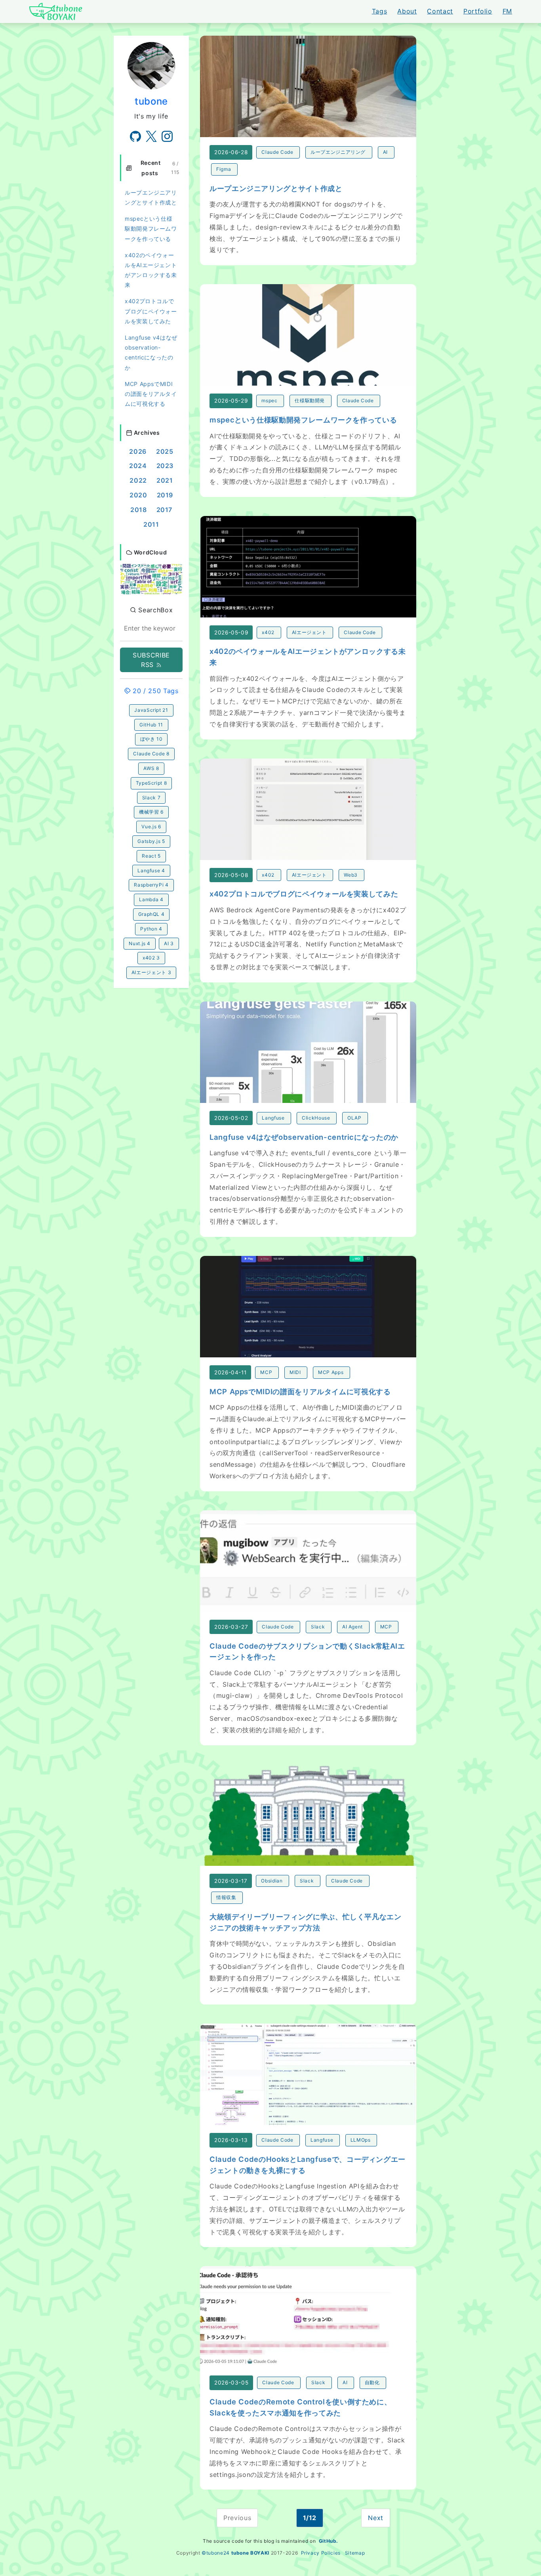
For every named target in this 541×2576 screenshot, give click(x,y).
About (407, 11)
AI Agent (352, 1627)
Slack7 (151, 798)
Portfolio (478, 11)
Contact (440, 11)
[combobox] (151, 628)
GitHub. (329, 2541)
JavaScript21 (151, 710)
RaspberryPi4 (151, 885)
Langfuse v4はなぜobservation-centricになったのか (151, 353)
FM (507, 11)
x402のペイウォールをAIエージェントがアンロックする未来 (151, 270)
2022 (138, 480)
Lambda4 (151, 899)
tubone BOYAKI (250, 2553)
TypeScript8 (151, 783)
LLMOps (361, 2140)
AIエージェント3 (151, 972)
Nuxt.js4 (140, 943)
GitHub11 (151, 725)
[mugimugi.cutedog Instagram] (167, 136)
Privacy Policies (321, 2553)
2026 (138, 451)
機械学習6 (151, 812)
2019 (165, 495)
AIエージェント (309, 632)
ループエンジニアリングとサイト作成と (151, 197)
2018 (139, 510)
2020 (138, 495)
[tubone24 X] (151, 136)
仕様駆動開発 (310, 400)
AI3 (169, 943)
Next (376, 2518)
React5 (151, 856)
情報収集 (226, 1897)
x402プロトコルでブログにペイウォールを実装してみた (151, 311)
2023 (165, 466)
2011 (151, 524)
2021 (165, 480)
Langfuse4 (151, 870)
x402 (268, 632)
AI (385, 152)
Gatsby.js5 (151, 841)
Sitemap (355, 2553)
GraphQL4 (151, 914)
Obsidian (272, 1881)
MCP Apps (331, 1372)
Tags (380, 11)
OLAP (354, 1118)
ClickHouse (316, 1118)
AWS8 (151, 768)
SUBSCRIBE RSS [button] (151, 660)
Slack (318, 1627)
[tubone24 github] (135, 136)
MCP (266, 1372)
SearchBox (154, 610)
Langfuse (273, 1118)
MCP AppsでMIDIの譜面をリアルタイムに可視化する (151, 394)
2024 (138, 466)
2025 (165, 451)
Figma (224, 169)
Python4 (151, 929)
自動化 (372, 2382)
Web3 (351, 875)
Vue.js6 (151, 826)
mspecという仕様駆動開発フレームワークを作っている (151, 228)
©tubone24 (216, 2553)
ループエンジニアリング (338, 152)
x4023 (151, 958)
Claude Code (277, 152)
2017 (165, 510)
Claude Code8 (151, 754)
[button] (151, 579)
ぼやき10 (151, 739)
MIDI (295, 1372)
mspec (269, 400)
